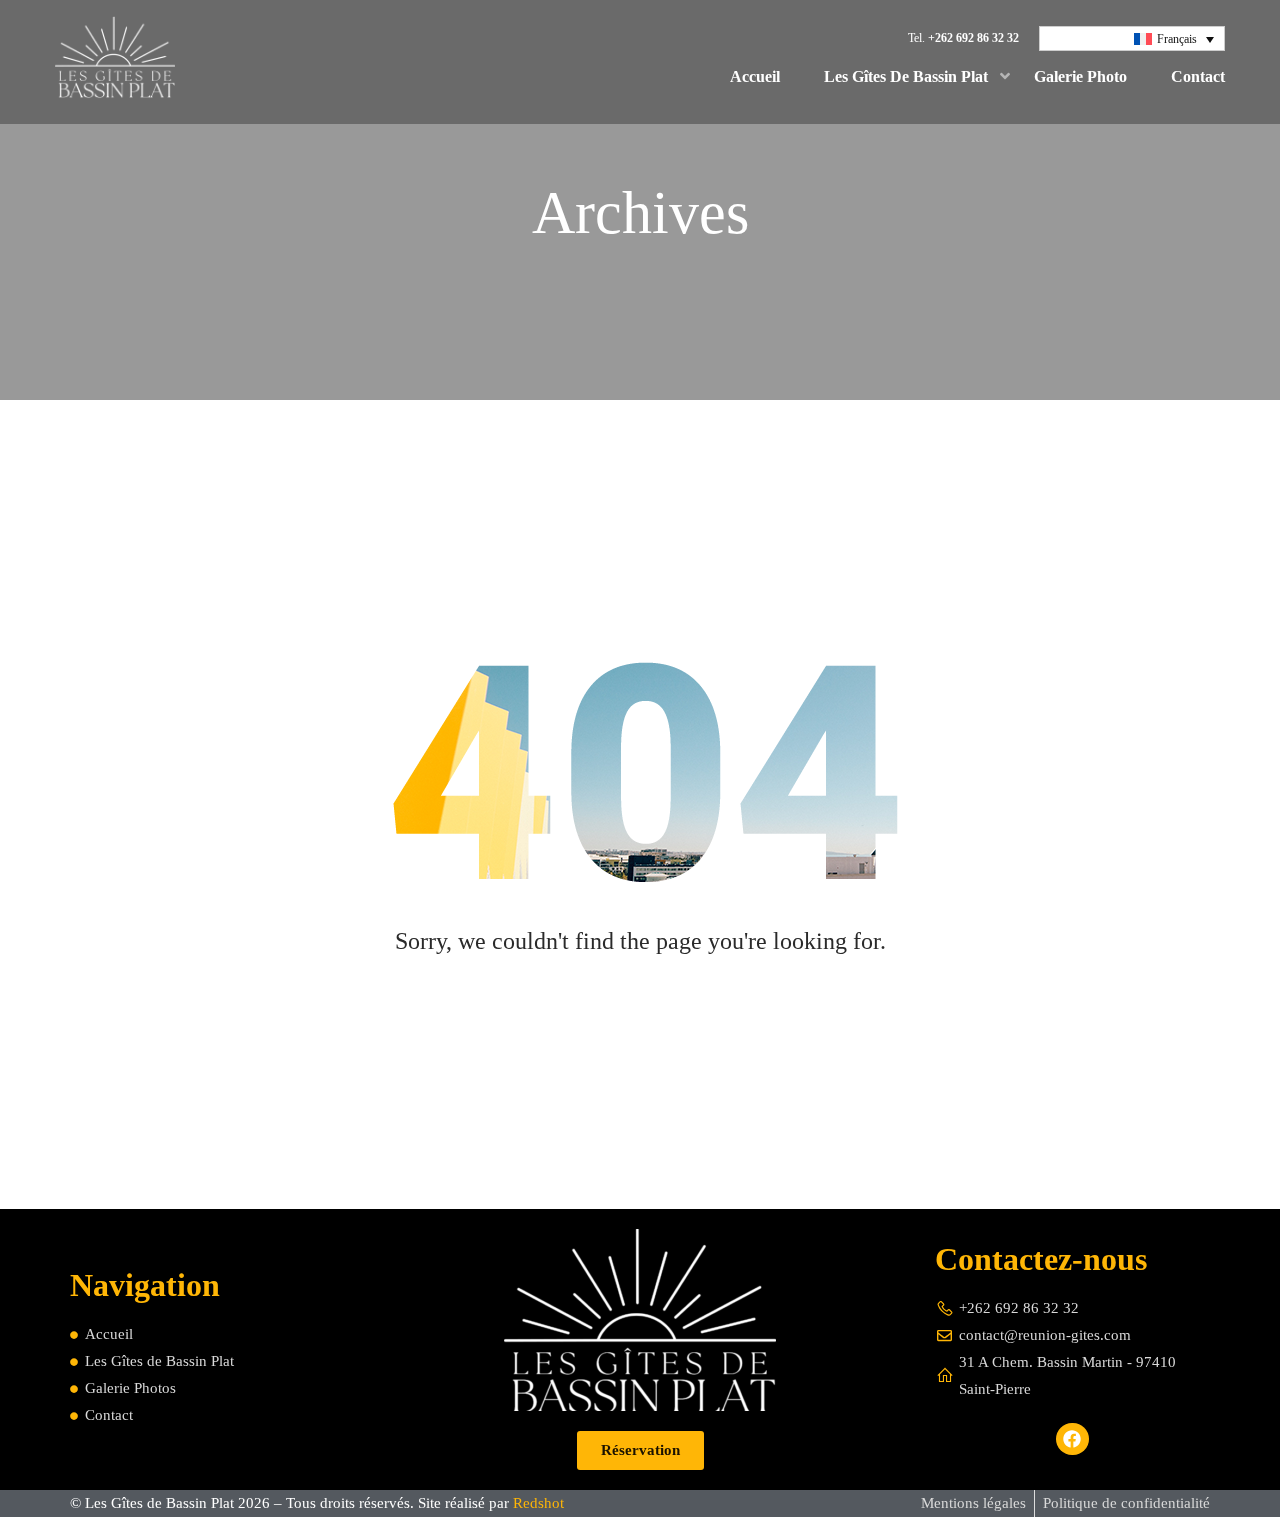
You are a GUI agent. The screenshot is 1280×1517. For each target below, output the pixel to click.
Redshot (538, 1503)
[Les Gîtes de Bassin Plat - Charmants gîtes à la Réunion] (115, 62)
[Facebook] (1072, 1439)
